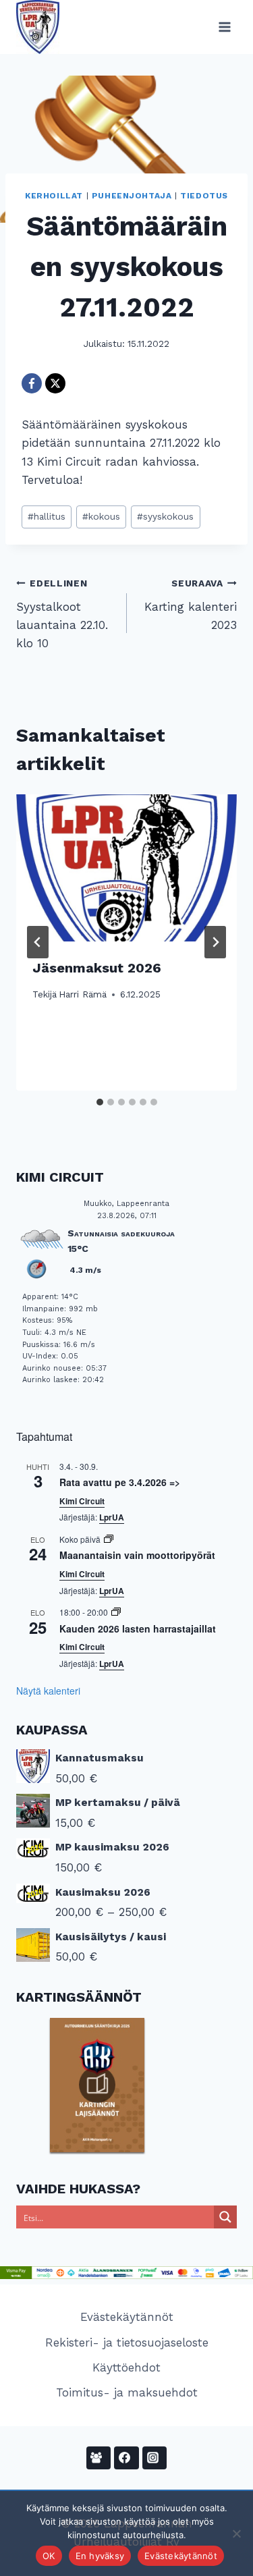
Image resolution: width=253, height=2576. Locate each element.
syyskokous (165, 516)
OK (49, 2556)
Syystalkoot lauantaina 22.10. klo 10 (62, 614)
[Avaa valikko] (224, 27)
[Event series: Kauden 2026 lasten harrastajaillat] (116, 1612)
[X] (55, 383)
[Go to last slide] (38, 942)
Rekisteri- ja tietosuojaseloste (127, 2342)
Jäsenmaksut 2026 (97, 968)
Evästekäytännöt (127, 2317)
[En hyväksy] (236, 2533)
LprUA (112, 1517)
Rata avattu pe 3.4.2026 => (120, 1482)
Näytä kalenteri (48, 1691)
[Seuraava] (215, 942)
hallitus (47, 516)
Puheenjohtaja (132, 196)
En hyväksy (100, 2556)
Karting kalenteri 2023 (191, 605)
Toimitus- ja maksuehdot (127, 2392)
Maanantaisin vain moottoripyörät (137, 1555)
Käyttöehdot (126, 2367)
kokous (101, 516)
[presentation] (126, 868)
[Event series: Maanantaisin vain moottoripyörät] (109, 1539)
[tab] (100, 1102)
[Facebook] (32, 383)
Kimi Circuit (82, 1501)
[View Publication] (97, 2085)
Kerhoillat (54, 196)
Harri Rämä (83, 994)
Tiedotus (204, 196)
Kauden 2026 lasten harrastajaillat (138, 1628)
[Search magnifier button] (225, 2217)
